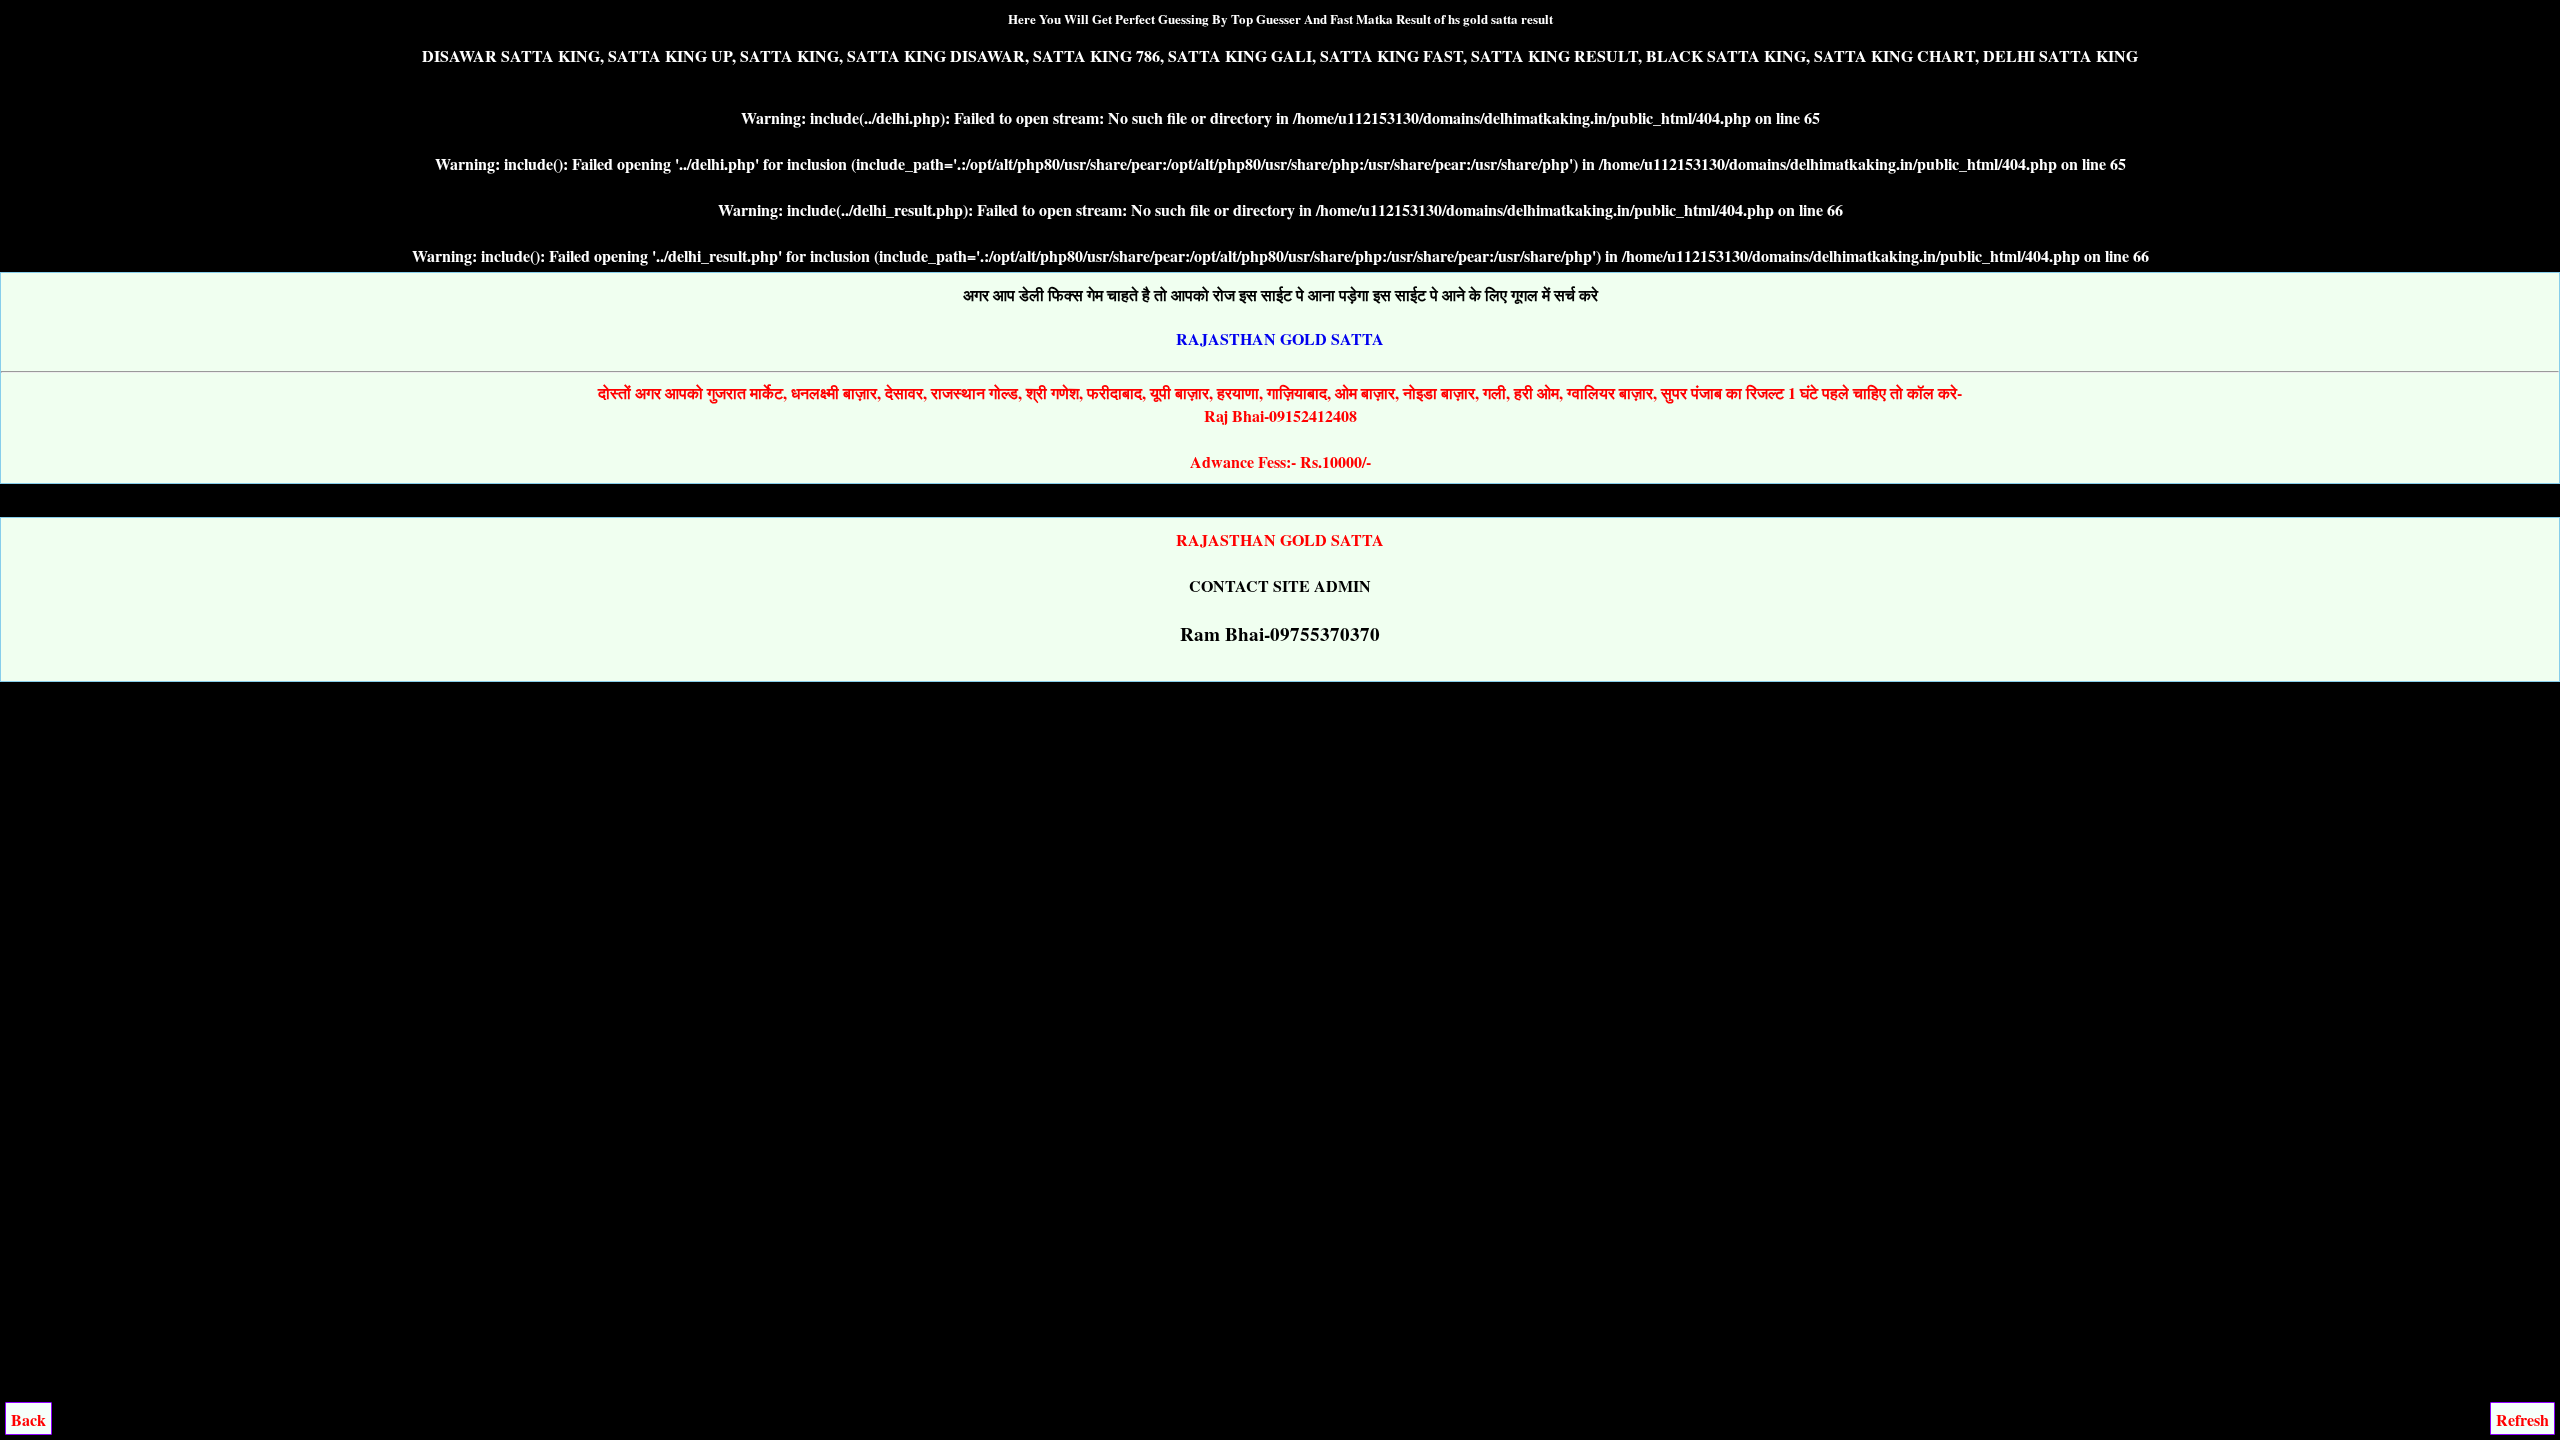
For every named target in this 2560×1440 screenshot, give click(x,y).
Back (28, 1419)
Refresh (2522, 1419)
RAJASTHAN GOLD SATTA (1280, 338)
